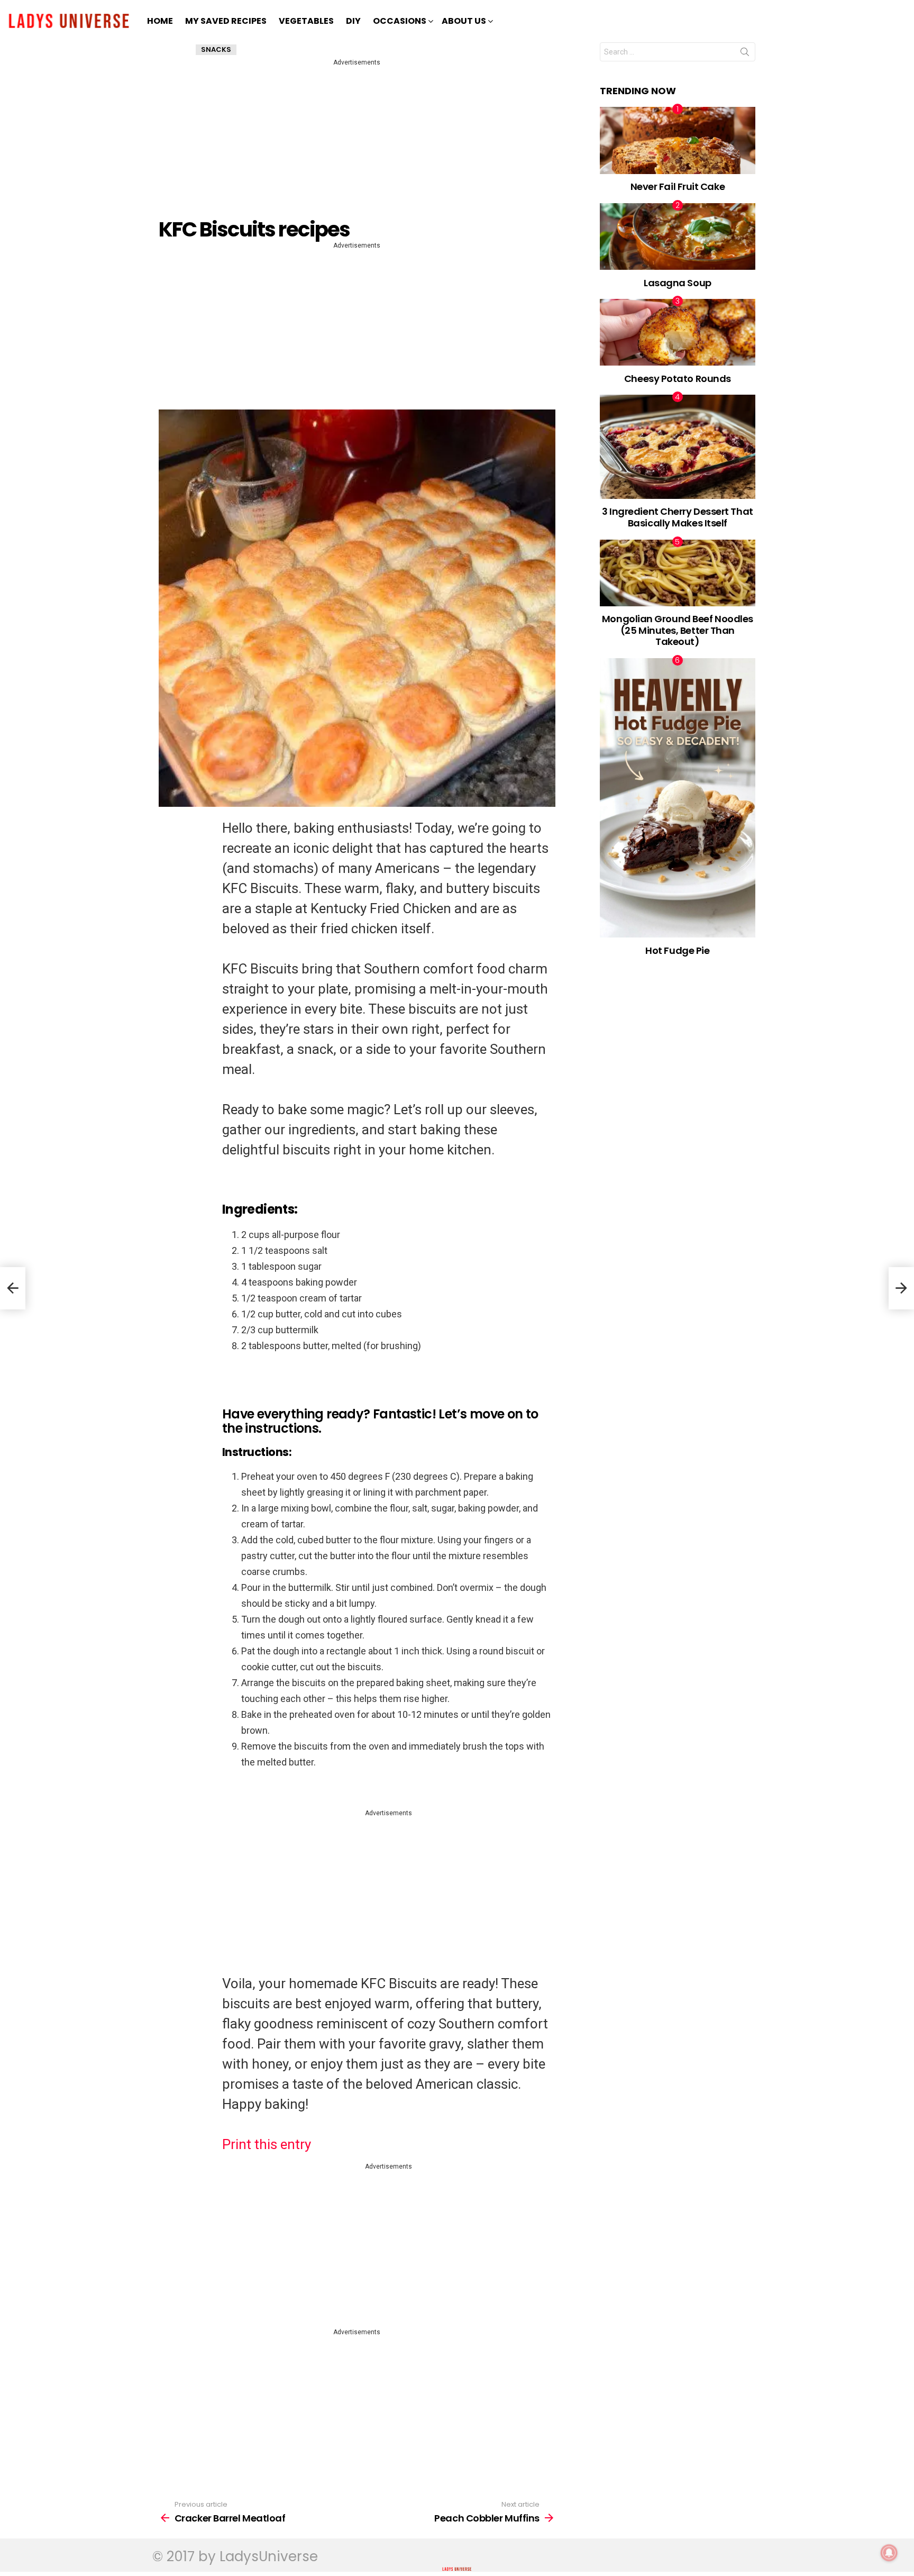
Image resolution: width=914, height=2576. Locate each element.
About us (464, 21)
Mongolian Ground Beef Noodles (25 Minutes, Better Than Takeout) (678, 630)
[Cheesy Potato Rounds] (678, 332)
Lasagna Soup (678, 283)
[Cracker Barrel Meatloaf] (13, 1288)
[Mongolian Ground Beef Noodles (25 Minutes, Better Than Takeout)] (678, 573)
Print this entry (267, 2144)
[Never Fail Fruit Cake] (678, 140)
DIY (353, 21)
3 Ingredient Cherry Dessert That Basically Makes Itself (678, 517)
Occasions (400, 21)
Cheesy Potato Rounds (678, 379)
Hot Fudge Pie (677, 950)
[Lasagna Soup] (678, 236)
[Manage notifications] (889, 2553)
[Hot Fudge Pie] (678, 798)
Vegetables (306, 21)
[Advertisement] (359, 142)
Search (745, 54)
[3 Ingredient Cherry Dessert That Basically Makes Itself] (678, 447)
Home (160, 21)
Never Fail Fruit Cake (678, 186)
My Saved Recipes (226, 21)
